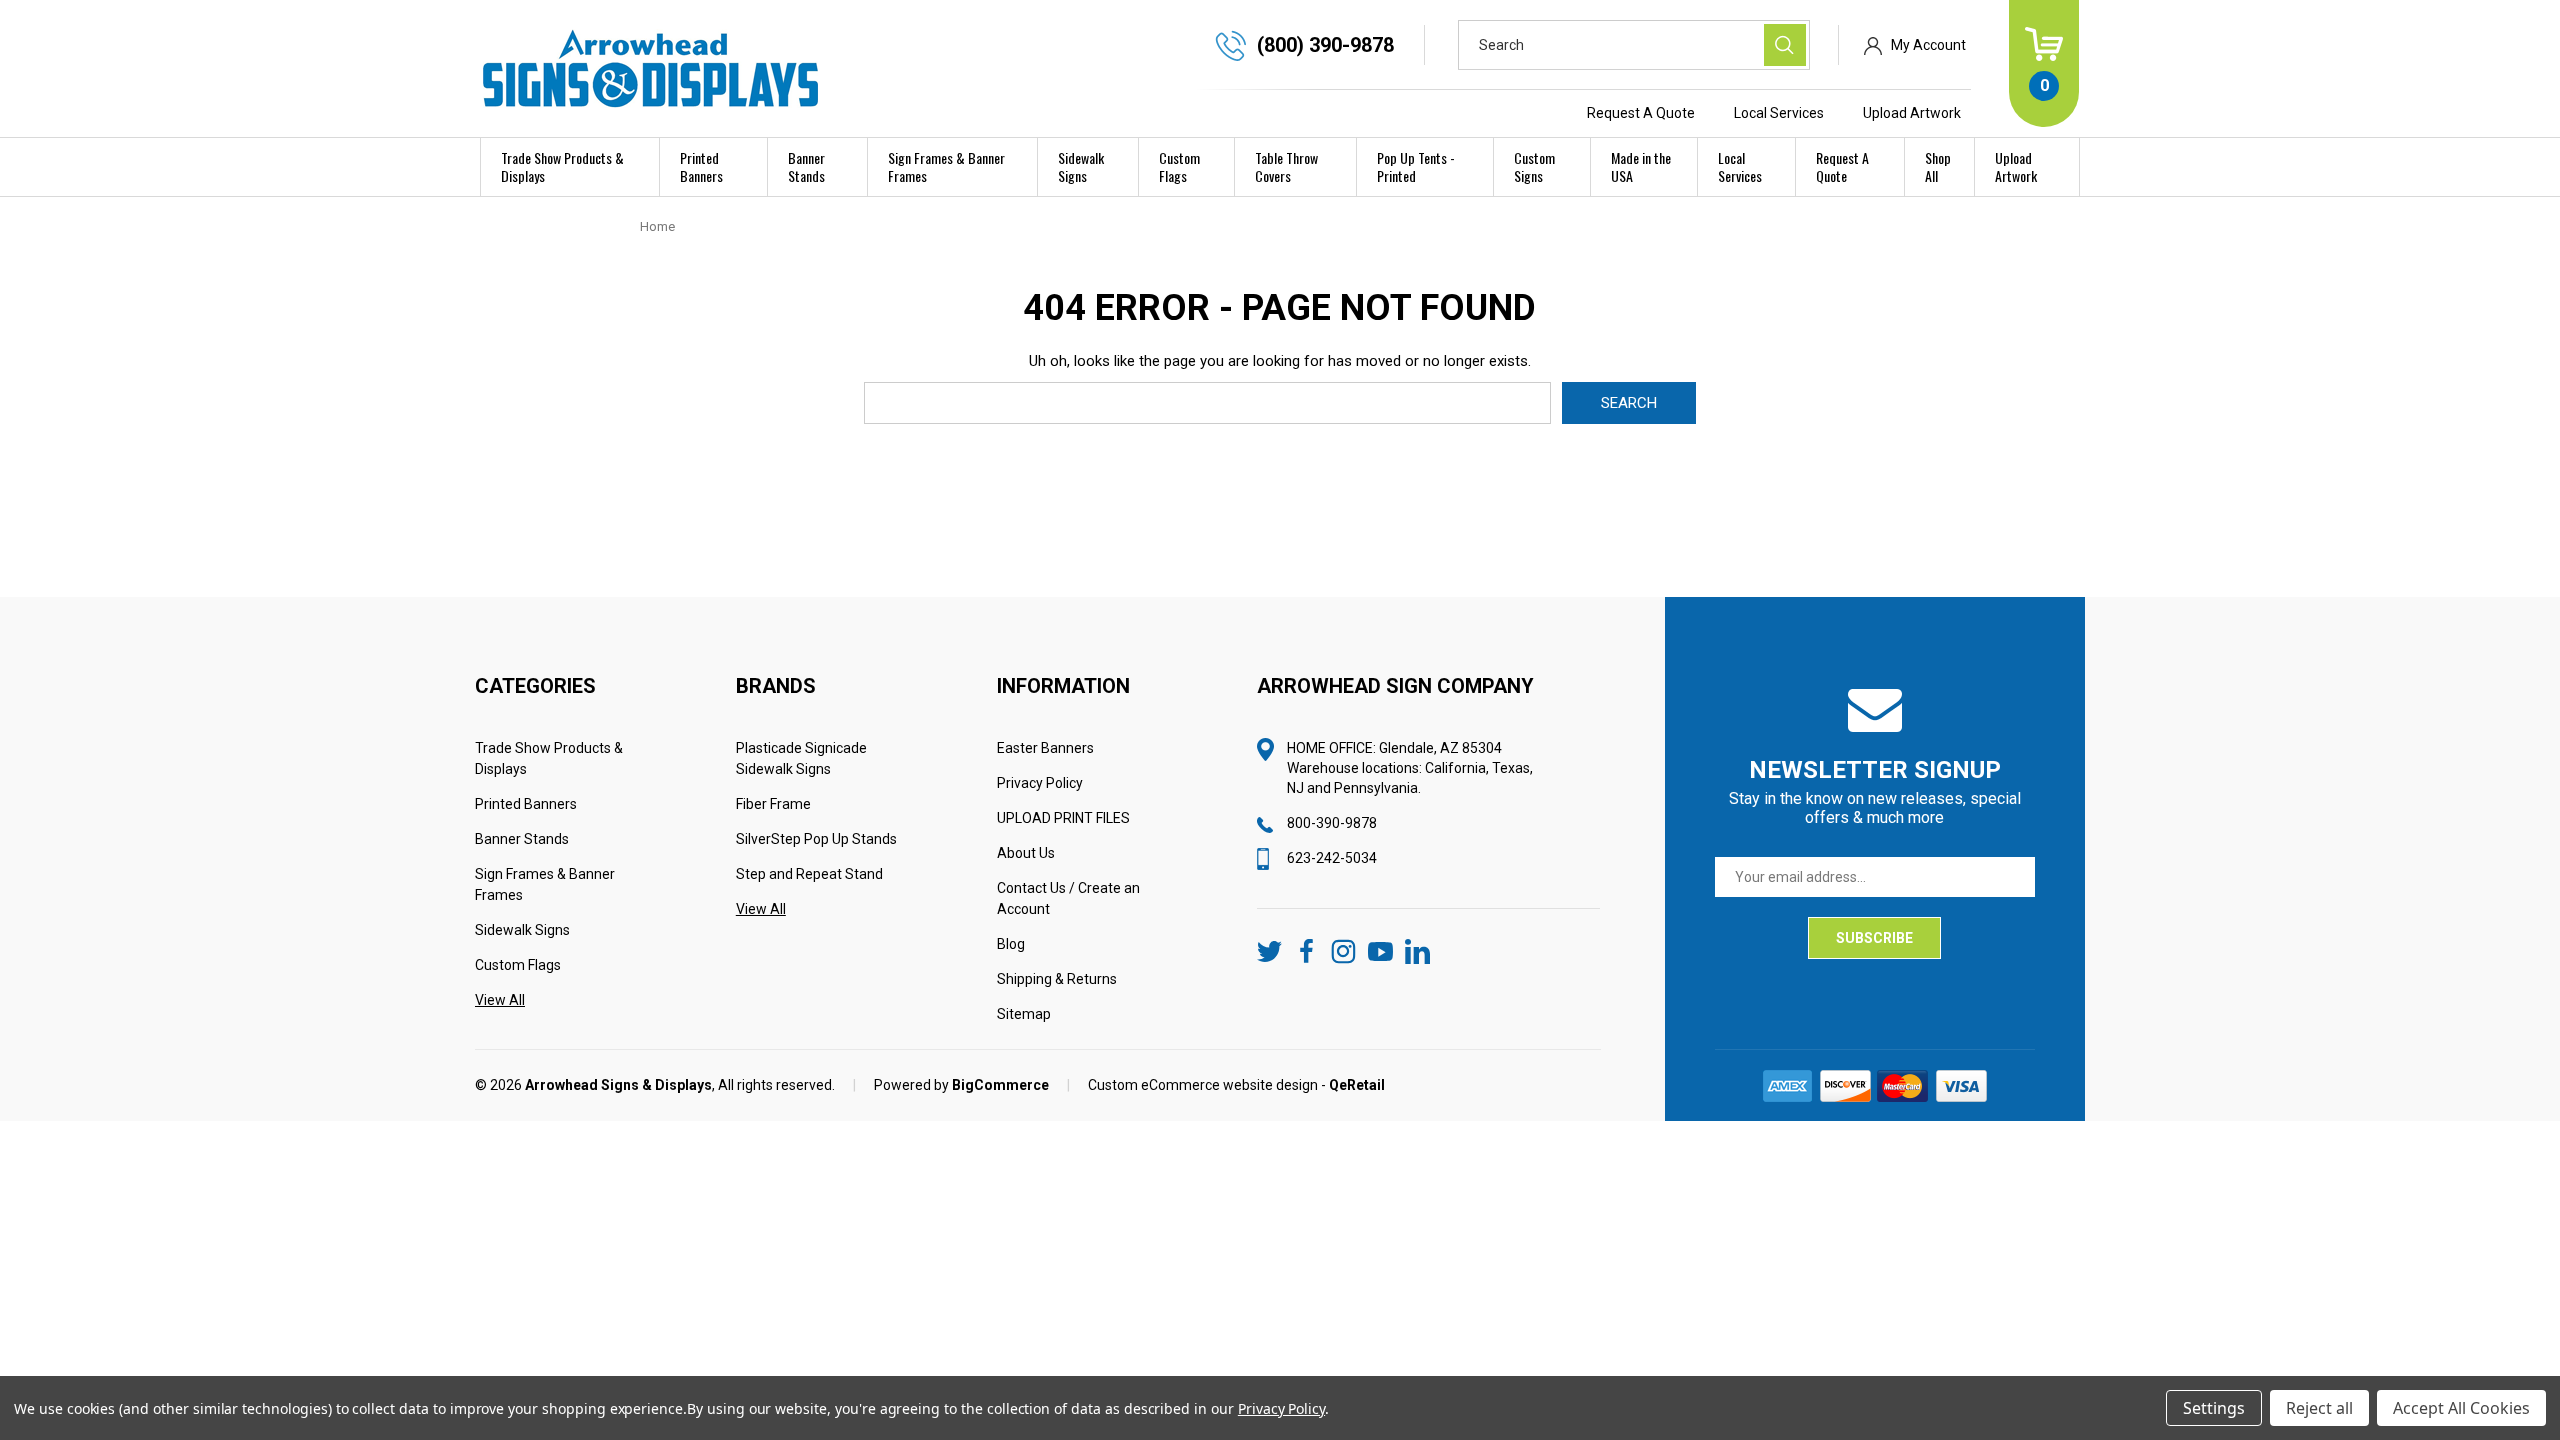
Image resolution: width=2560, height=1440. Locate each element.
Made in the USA (1641, 166)
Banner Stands (806, 166)
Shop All (1938, 166)
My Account (1928, 45)
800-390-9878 (1332, 823)
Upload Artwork (1912, 113)
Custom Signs (1534, 166)
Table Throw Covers (1286, 166)
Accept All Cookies (2461, 1408)
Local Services (1779, 113)
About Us (1026, 853)
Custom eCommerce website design (1203, 1085)
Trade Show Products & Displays (562, 166)
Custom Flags (1179, 166)
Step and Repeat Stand (809, 874)
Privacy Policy (1040, 783)
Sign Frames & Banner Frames (946, 166)
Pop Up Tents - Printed (1416, 166)
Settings (2214, 1408)
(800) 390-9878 (1325, 45)
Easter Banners (1045, 748)
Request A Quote (1641, 113)
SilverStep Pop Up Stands (816, 839)
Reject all (2319, 1408)
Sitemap (1024, 1014)
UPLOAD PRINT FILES (1063, 818)
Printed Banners (701, 166)
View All (500, 1000)
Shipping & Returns (1057, 979)
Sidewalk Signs (1081, 166)
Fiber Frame (773, 804)
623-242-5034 (1332, 858)
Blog (1011, 944)
